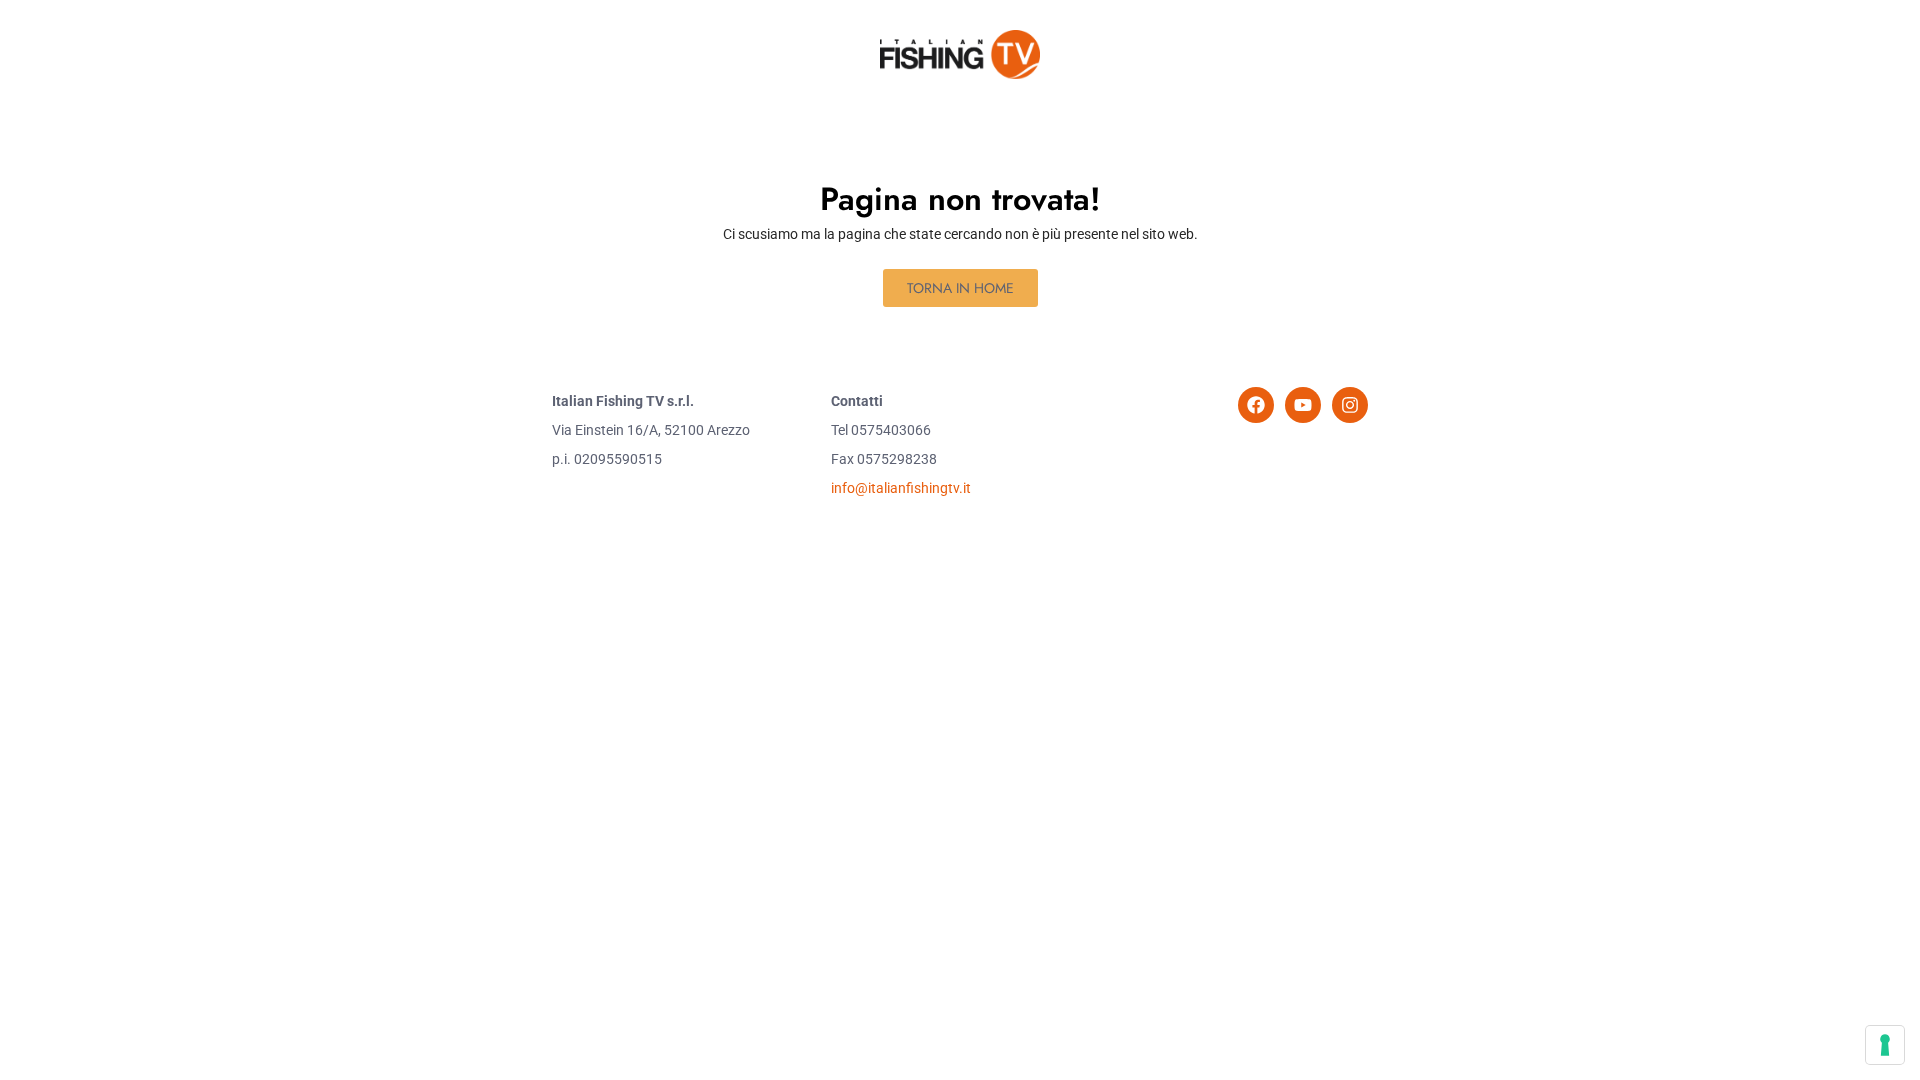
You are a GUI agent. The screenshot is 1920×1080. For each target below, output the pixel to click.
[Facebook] (1256, 405)
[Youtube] (1303, 405)
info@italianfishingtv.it (901, 488)
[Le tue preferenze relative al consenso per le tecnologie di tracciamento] (1885, 1045)
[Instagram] (1350, 405)
